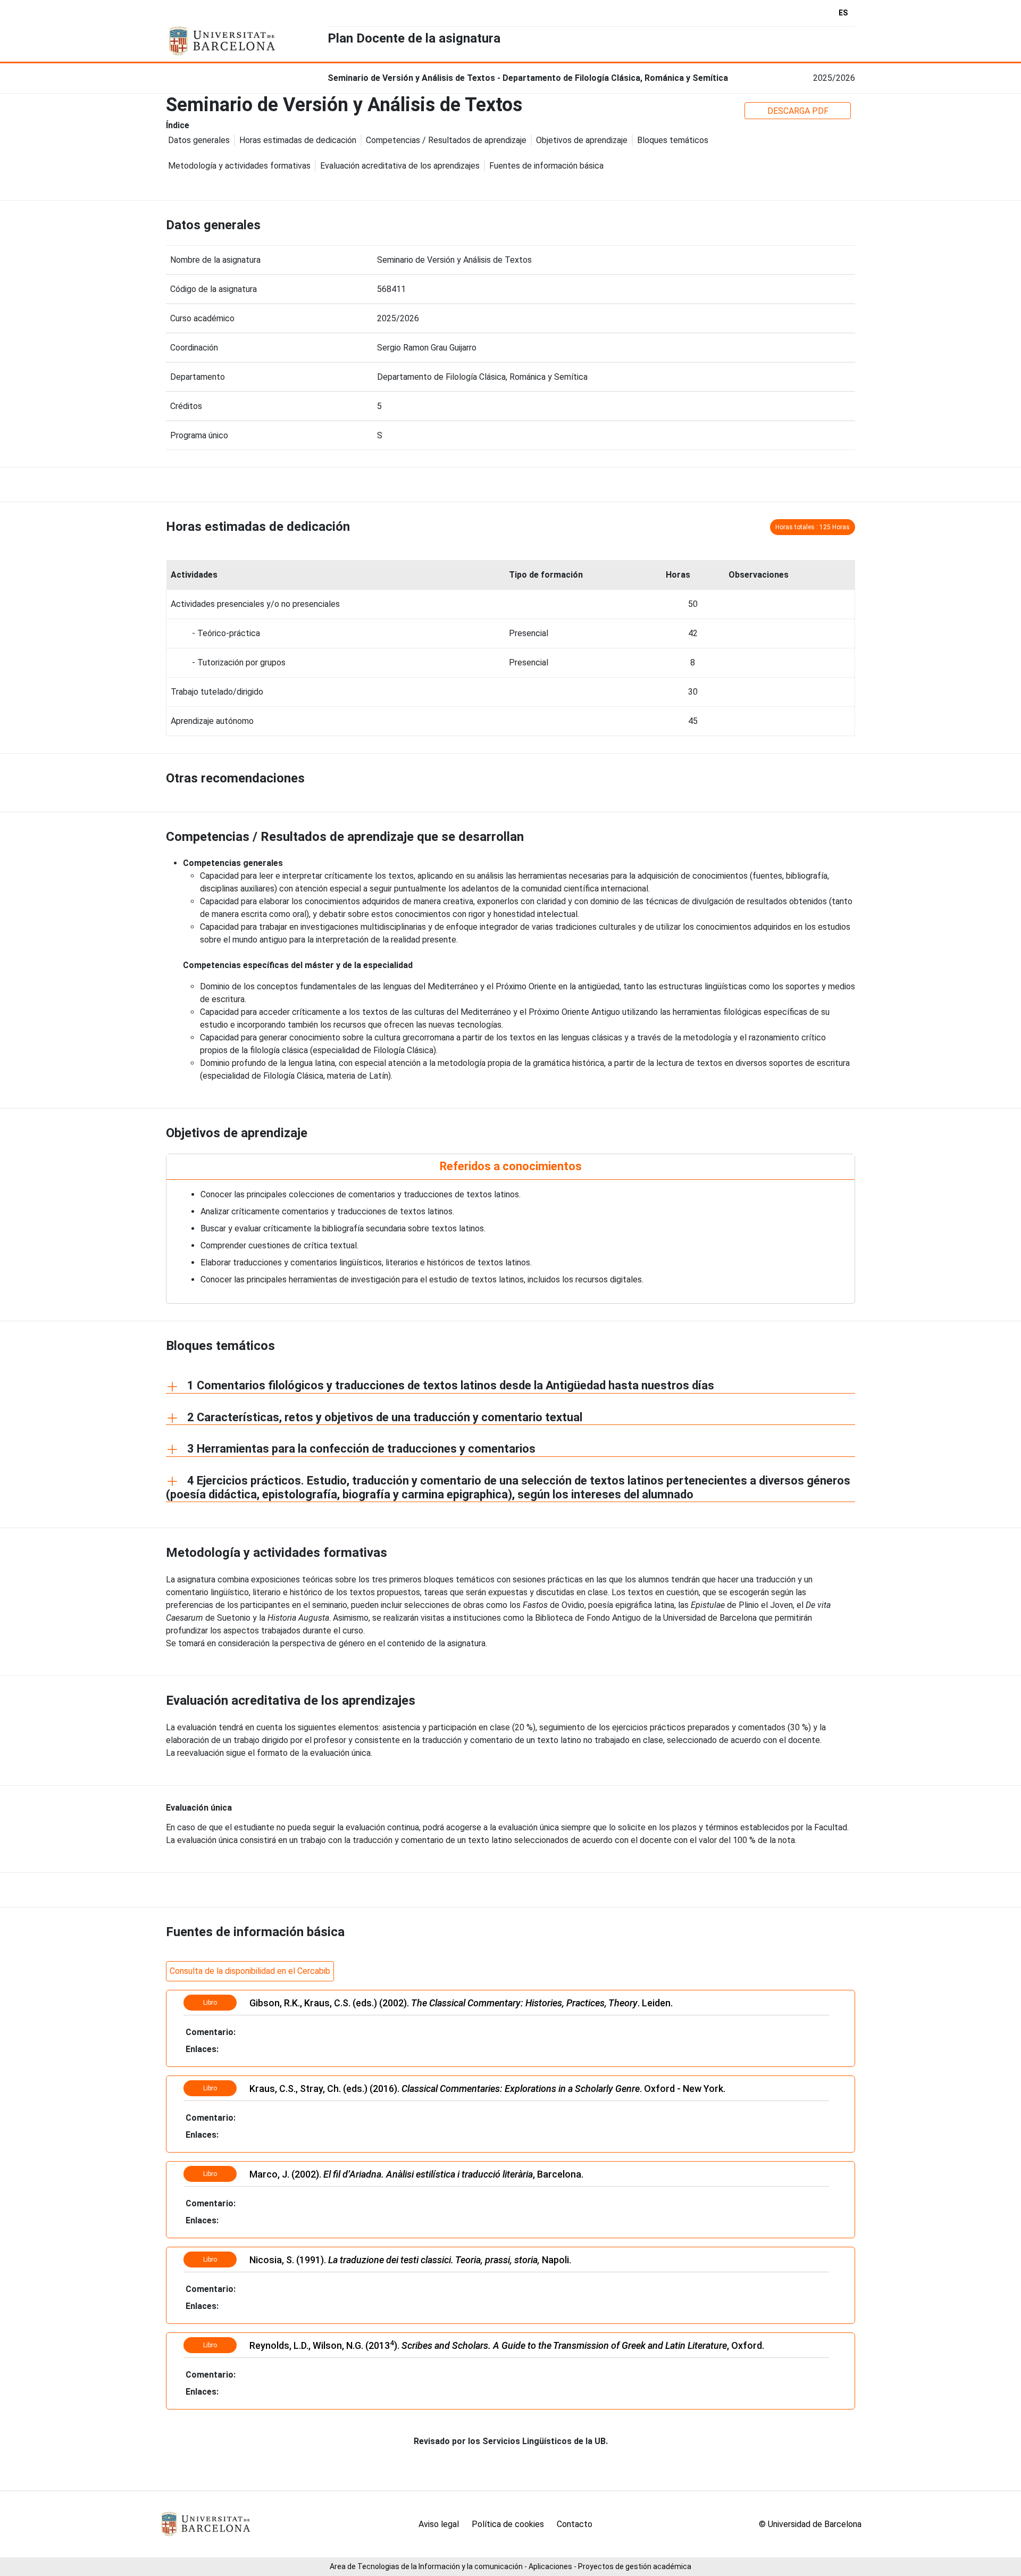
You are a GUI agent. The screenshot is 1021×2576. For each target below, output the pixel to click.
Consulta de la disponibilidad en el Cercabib (250, 1971)
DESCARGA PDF (798, 111)
